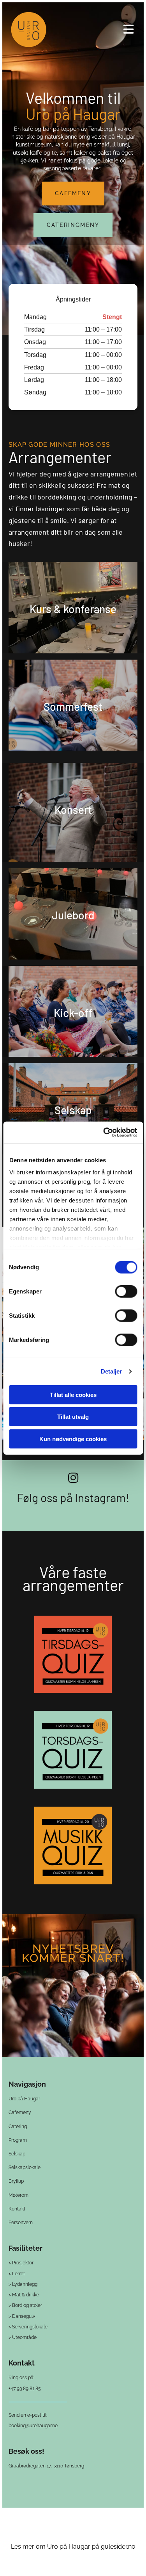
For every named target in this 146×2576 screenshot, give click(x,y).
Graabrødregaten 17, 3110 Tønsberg (46, 2466)
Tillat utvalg (73, 1417)
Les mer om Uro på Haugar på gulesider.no (73, 2547)
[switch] (126, 1291)
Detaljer (112, 1371)
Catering (18, 2126)
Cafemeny (20, 2112)
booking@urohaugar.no (33, 2426)
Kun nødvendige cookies (73, 1439)
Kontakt (17, 2209)
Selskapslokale (25, 2167)
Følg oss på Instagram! (73, 1497)
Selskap (17, 2154)
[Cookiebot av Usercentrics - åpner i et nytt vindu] (104, 1133)
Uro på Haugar (24, 2099)
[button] (97, 29)
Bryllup (16, 2181)
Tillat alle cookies (73, 1394)
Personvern (21, 2223)
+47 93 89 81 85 (25, 2389)
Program (18, 2140)
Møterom (18, 2195)
